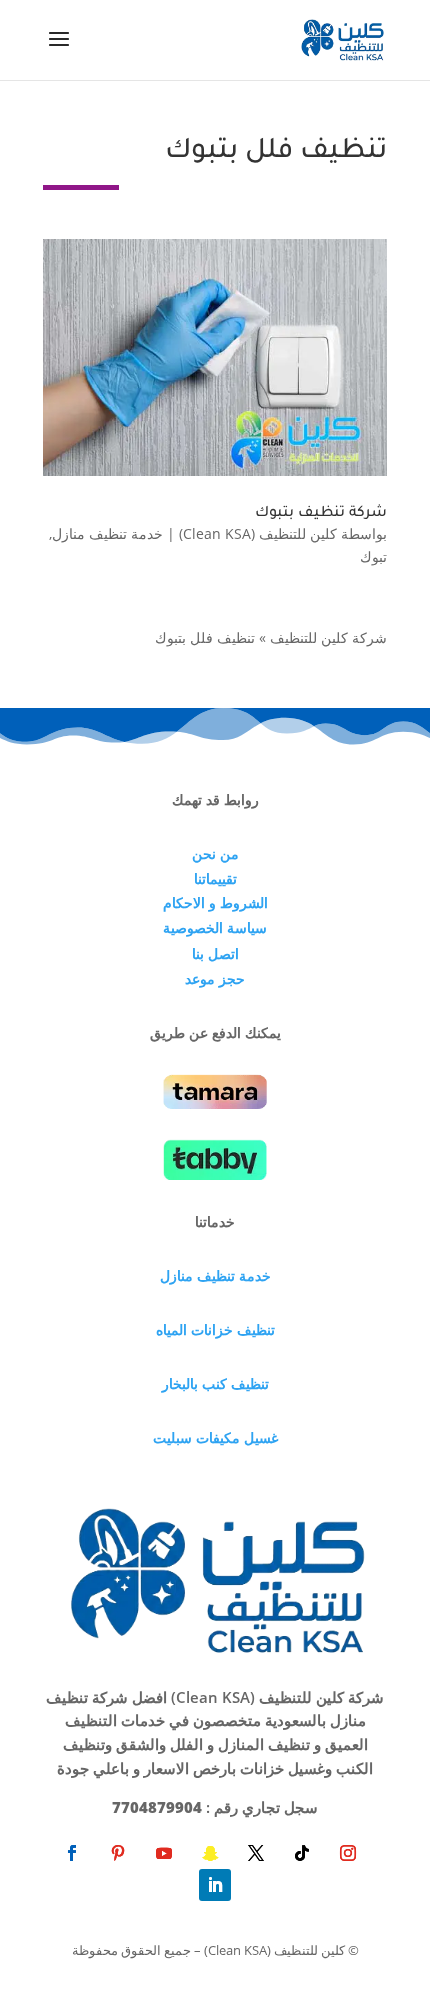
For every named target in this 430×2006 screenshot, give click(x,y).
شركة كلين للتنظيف (328, 637)
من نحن (215, 853)
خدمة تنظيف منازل (107, 533)
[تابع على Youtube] (164, 1853)
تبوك (373, 556)
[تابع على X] (256, 1853)
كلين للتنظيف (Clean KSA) (258, 533)
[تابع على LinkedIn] (215, 1885)
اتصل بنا (215, 953)
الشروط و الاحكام (215, 902)
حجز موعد (215, 978)
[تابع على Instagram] (348, 1853)
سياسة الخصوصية (215, 927)
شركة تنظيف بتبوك (321, 514)
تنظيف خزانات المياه (215, 1329)
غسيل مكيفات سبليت (215, 1437)
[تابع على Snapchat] (210, 1853)
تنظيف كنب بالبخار (215, 1383)
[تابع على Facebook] (72, 1853)
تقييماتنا (215, 878)
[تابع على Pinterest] (118, 1853)
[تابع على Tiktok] (302, 1853)
